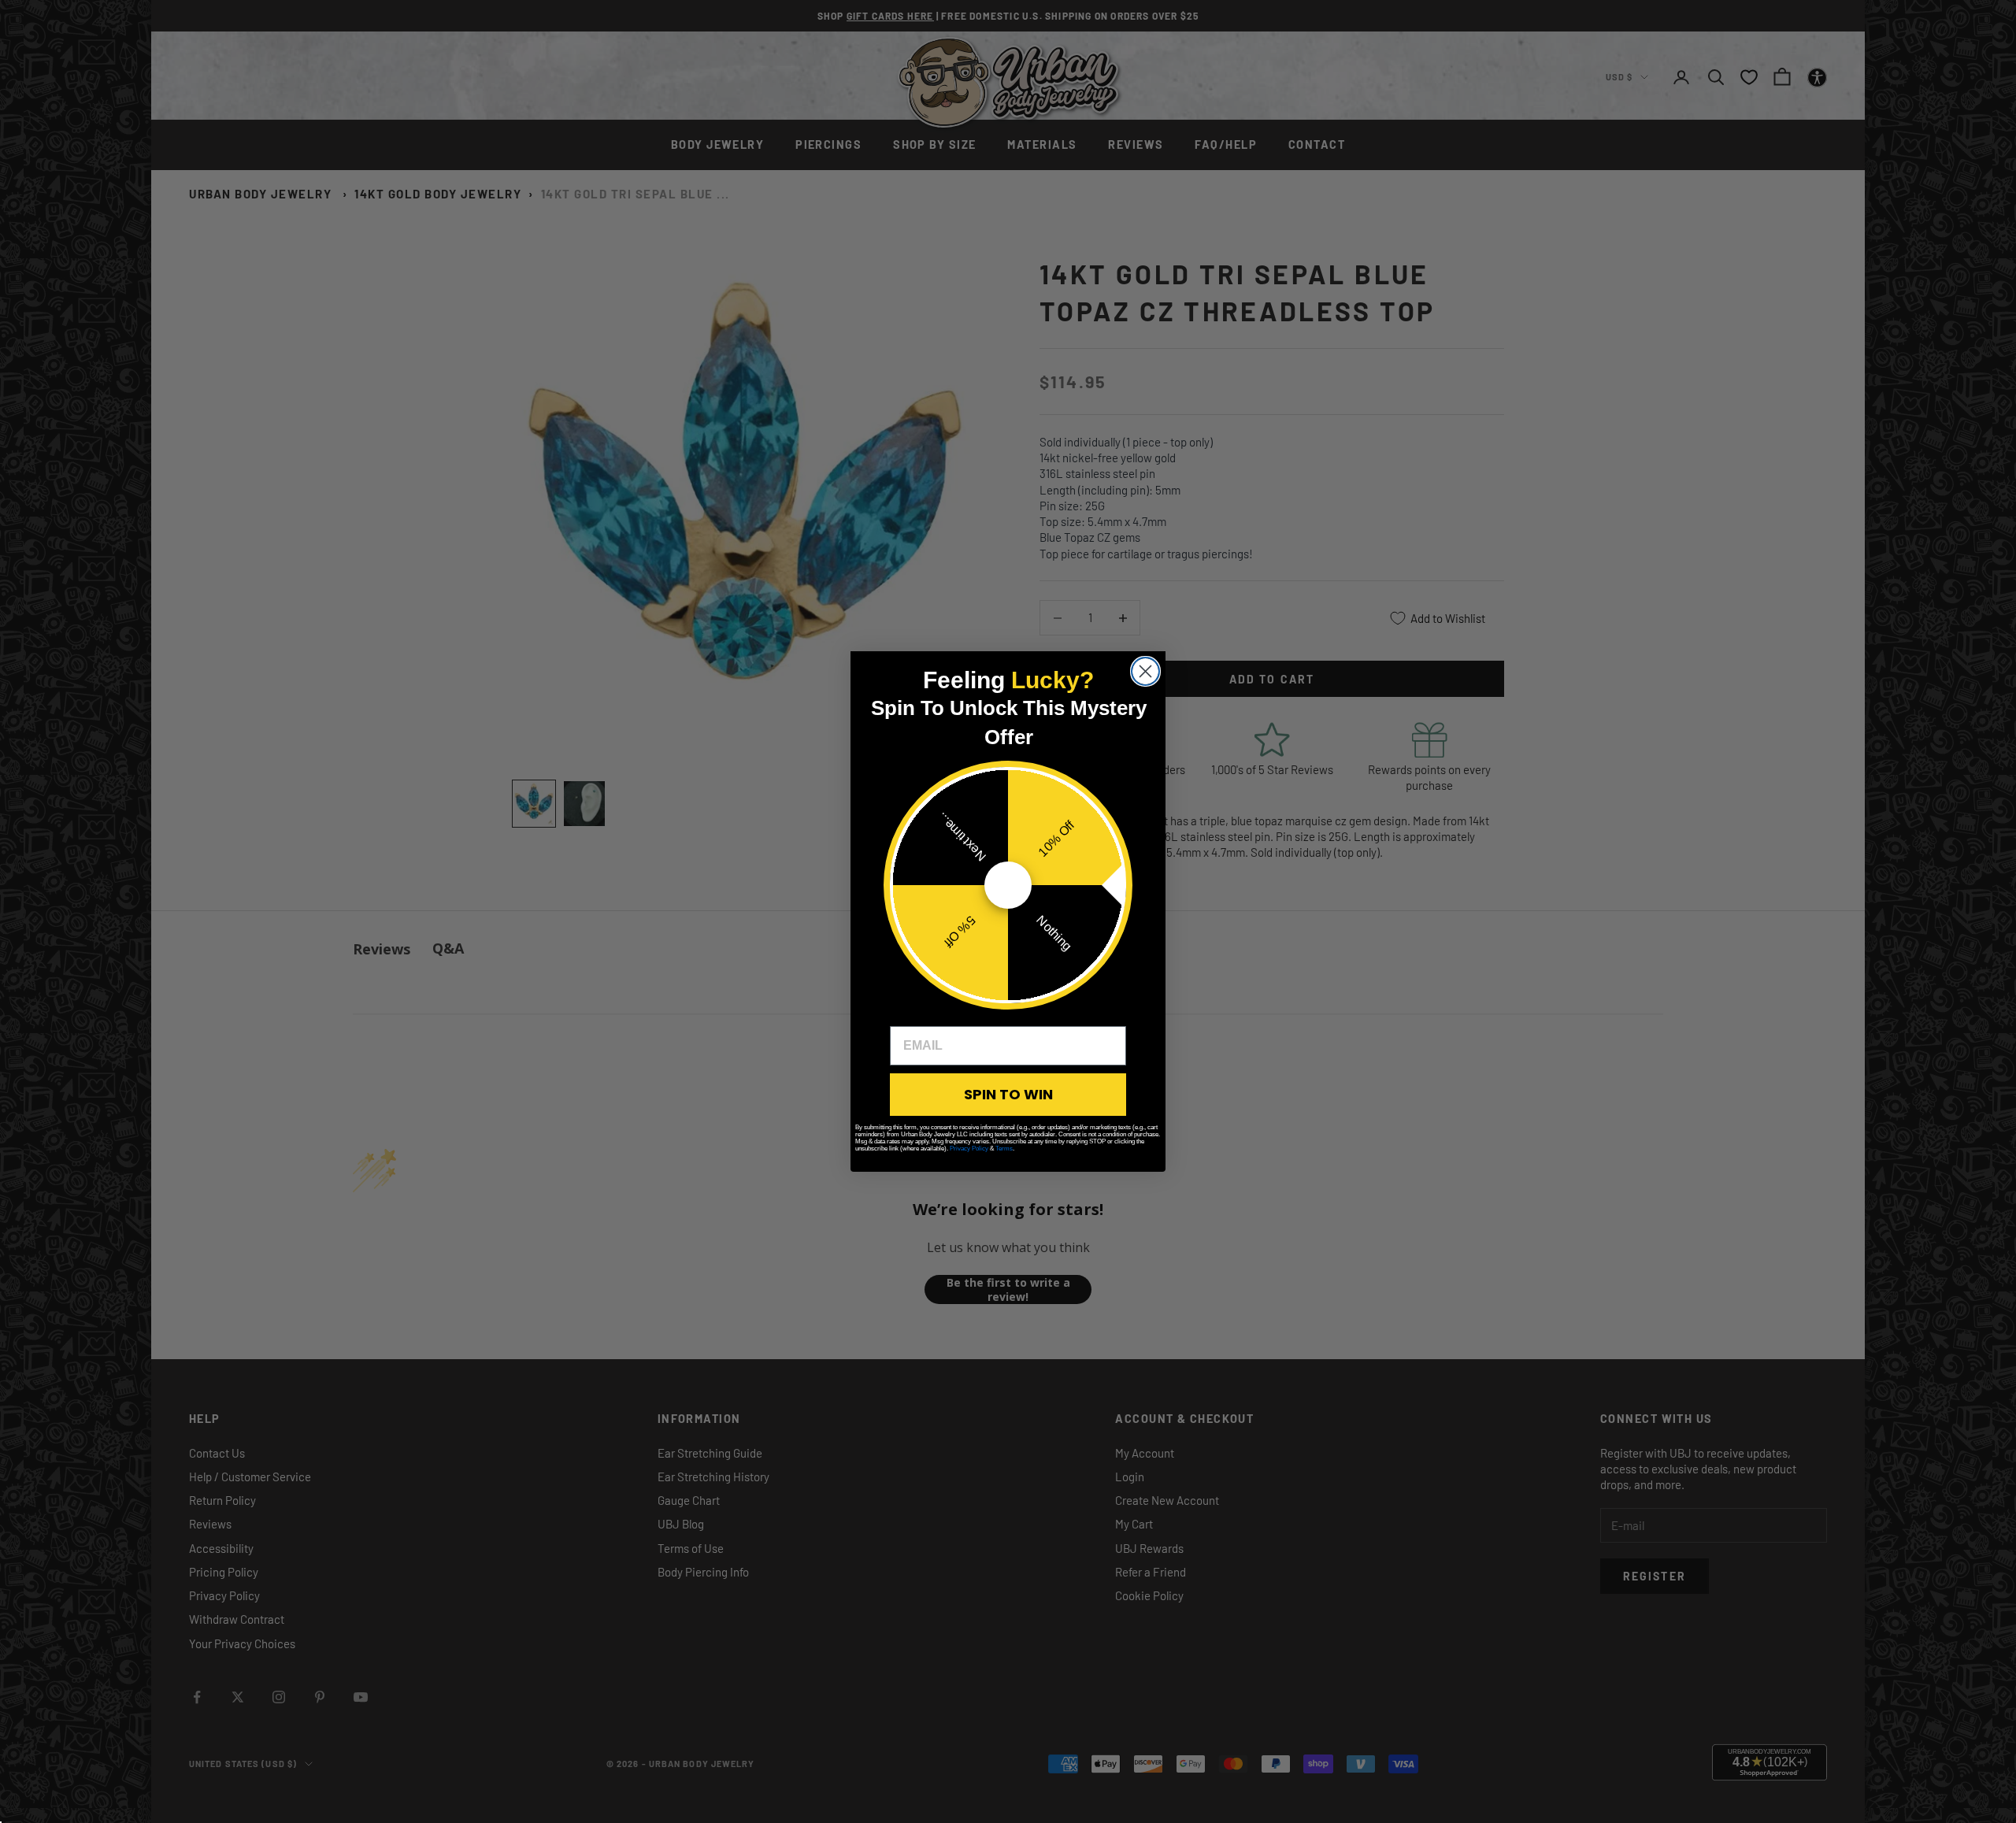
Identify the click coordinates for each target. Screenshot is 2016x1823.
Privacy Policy (969, 1149)
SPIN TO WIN (1008, 1094)
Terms (1004, 1149)
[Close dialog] (1145, 671)
